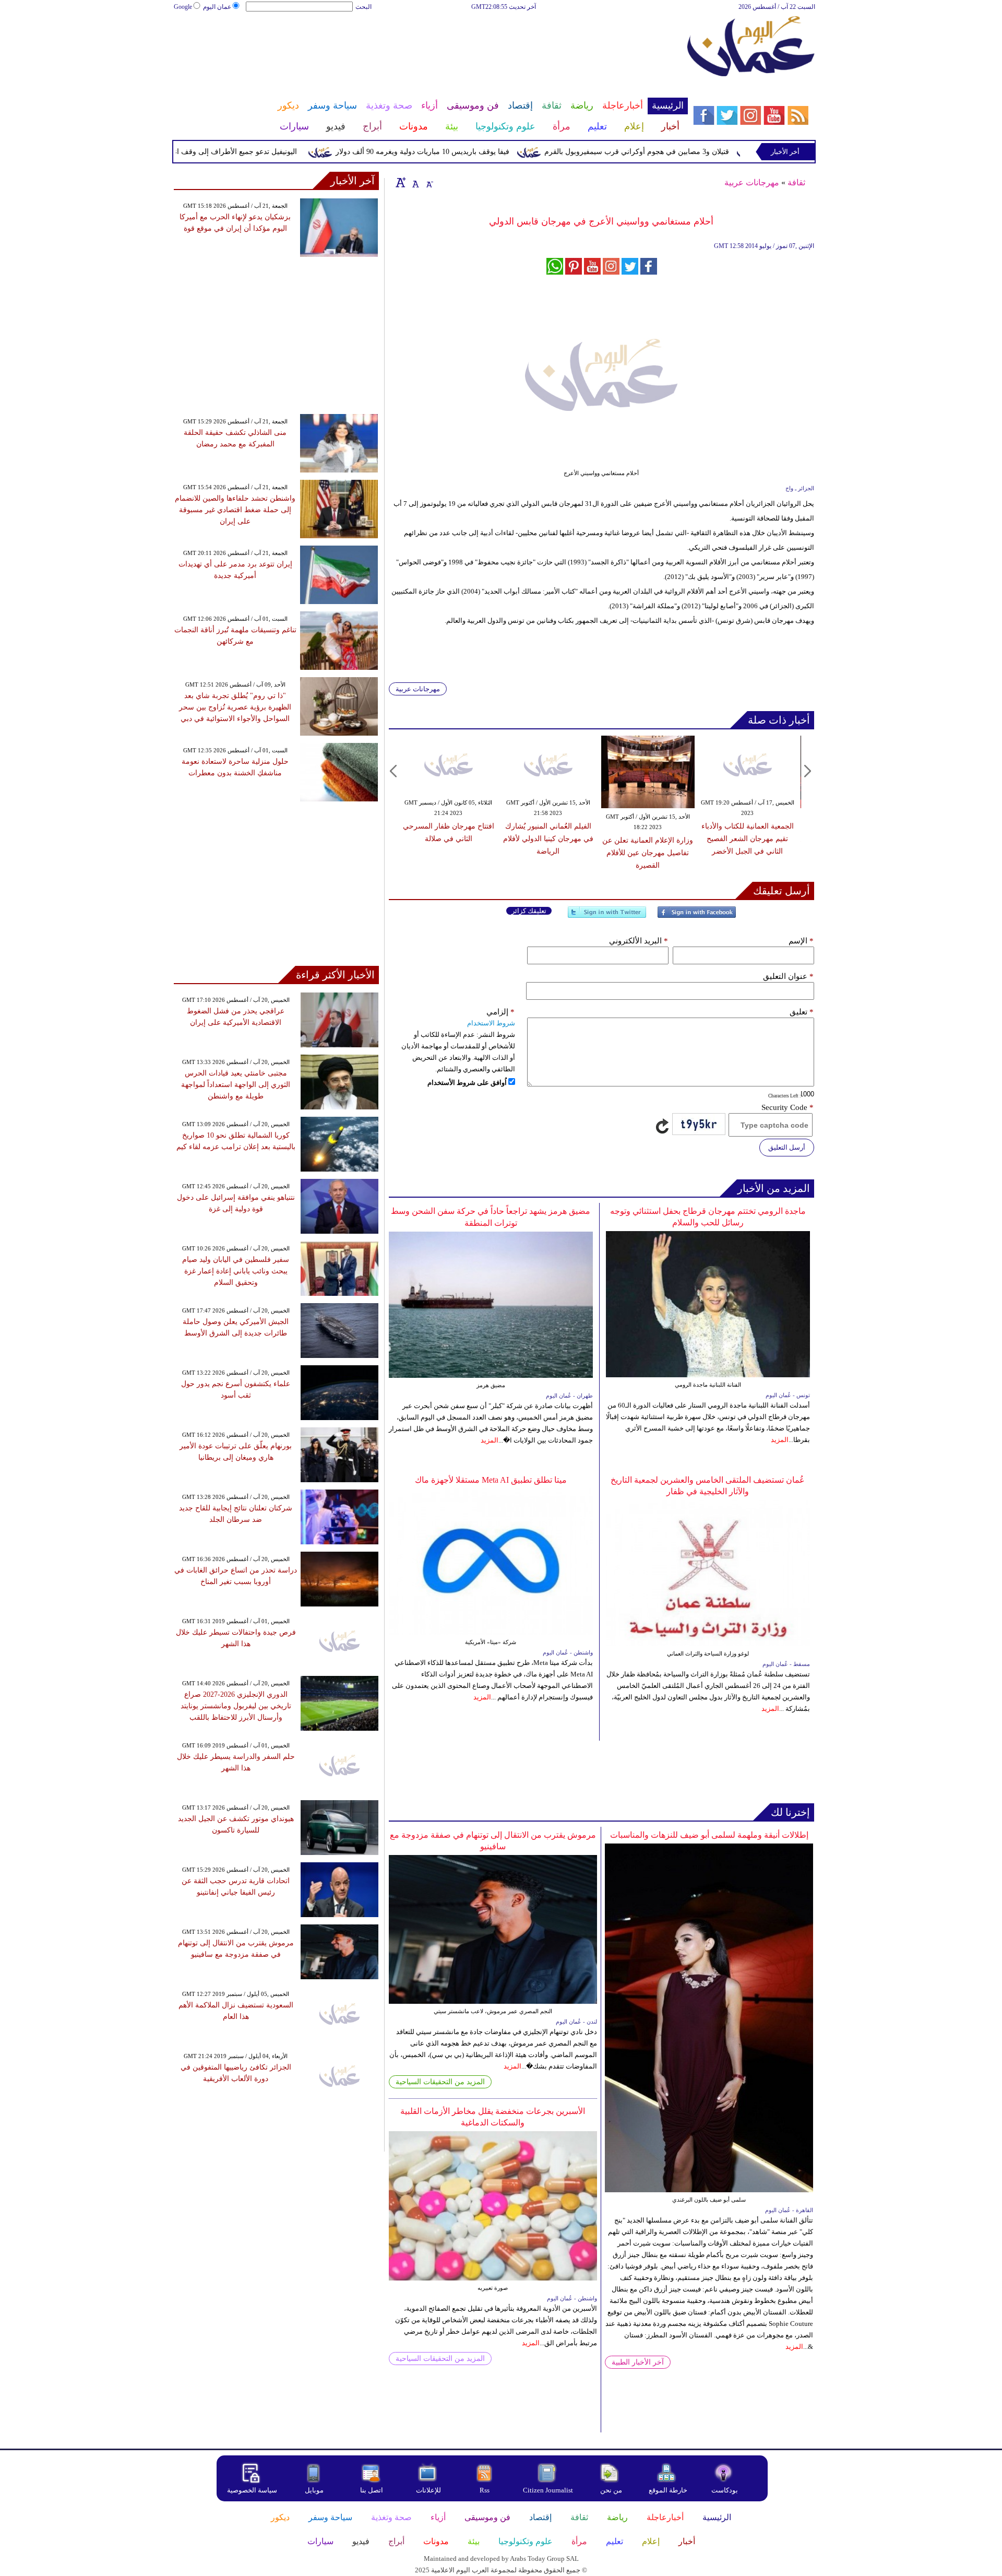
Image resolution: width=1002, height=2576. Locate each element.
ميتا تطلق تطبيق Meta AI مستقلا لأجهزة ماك (491, 1480)
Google (183, 7)
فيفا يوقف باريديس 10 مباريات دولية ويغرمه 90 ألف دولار (469, 152)
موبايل (315, 2490)
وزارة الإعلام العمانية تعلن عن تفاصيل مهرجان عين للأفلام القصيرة (648, 853)
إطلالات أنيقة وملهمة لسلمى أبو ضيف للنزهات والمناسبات (709, 1835)
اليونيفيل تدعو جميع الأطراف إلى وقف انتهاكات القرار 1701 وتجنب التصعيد (232, 152)
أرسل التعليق (787, 1147)
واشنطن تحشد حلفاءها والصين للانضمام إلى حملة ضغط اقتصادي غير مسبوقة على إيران (235, 510)
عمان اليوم (217, 7)
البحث (363, 7)
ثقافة (796, 182)
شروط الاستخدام (491, 1023)
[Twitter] (607, 917)
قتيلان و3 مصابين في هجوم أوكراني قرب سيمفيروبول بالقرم (684, 152)
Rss (485, 2490)
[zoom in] (401, 182)
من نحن (611, 2490)
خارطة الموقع (668, 2490)
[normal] (414, 182)
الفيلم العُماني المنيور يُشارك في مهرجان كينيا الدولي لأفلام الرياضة (548, 839)
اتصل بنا (372, 2490)
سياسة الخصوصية (252, 2490)
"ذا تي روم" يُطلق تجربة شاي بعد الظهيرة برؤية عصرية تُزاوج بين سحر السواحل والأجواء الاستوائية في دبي (235, 707)
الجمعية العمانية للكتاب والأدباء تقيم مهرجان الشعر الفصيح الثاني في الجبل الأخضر (748, 839)
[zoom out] (429, 182)
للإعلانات (428, 2490)
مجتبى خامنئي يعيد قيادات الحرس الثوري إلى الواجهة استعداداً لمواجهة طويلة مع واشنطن (236, 1085)
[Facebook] (697, 917)
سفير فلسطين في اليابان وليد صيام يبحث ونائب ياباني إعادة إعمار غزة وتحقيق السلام (236, 1271)
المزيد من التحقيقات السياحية (440, 2082)
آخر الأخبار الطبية (638, 2362)
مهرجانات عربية (752, 182)
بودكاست (725, 2490)
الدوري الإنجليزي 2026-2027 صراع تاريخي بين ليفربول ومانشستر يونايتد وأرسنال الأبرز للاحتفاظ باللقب (236, 1706)
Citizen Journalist (548, 2490)
